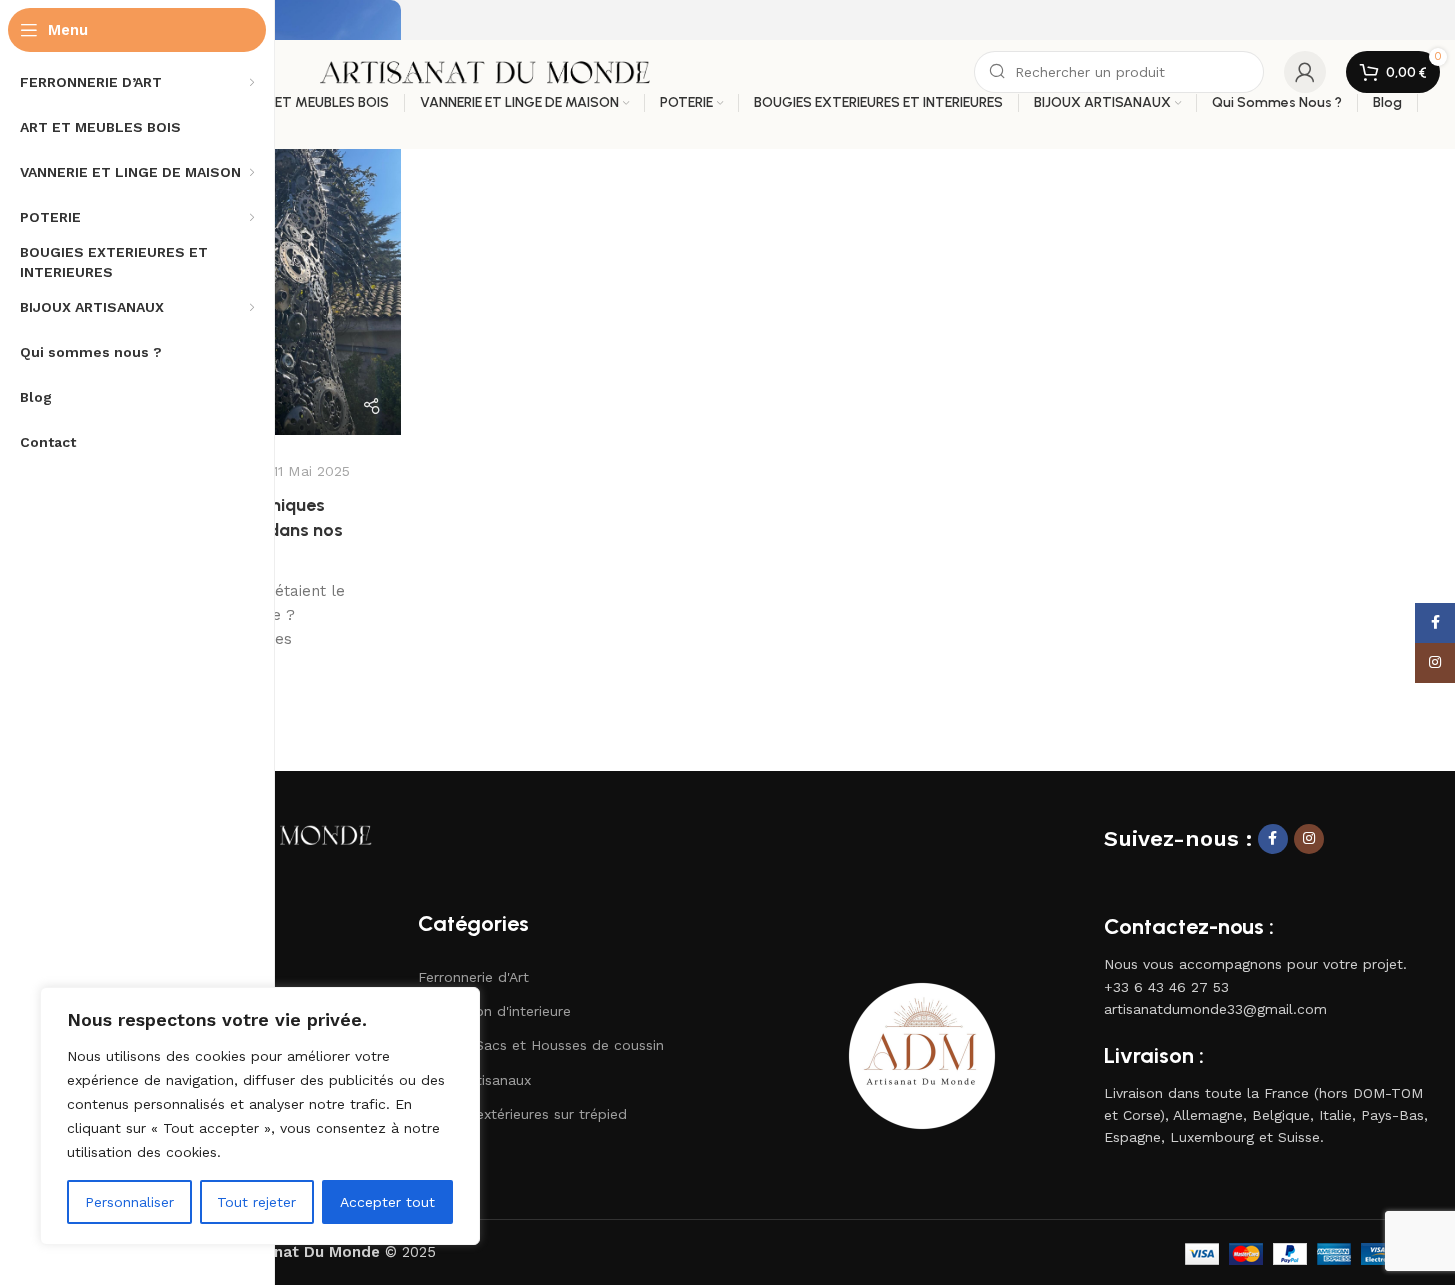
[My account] (1305, 72)
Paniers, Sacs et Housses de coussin (541, 1045)
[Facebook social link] (1273, 839)
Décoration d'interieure (494, 1011)
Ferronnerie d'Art (473, 977)
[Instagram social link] (1309, 839)
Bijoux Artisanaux (474, 1080)
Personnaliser (129, 1202)
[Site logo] (485, 71)
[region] (260, 1116)
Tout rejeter (256, 1202)
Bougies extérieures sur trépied (522, 1114)
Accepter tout (387, 1202)
